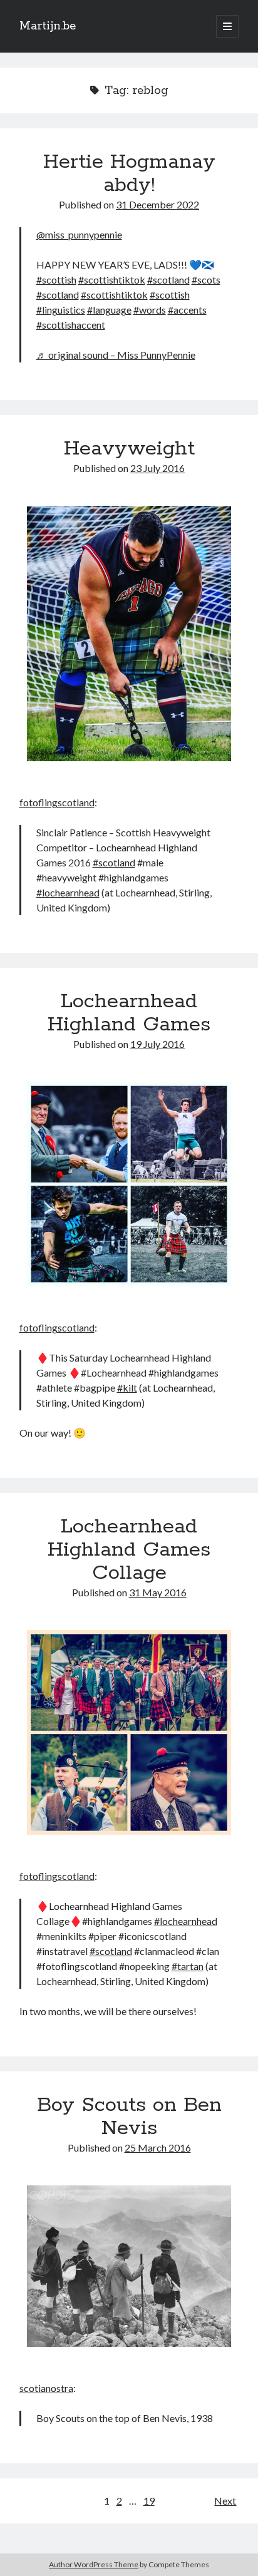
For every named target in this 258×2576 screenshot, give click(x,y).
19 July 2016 (157, 1044)
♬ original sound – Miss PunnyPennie (116, 355)
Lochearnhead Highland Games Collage (129, 1550)
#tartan (188, 1966)
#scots (206, 280)
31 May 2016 (158, 1592)
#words (150, 310)
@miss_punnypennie (79, 234)
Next (225, 2501)
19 (149, 2501)
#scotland (168, 280)
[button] (129, 635)
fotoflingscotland (57, 802)
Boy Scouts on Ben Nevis (129, 2117)
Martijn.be (48, 26)
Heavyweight (129, 449)
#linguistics (61, 310)
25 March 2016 (158, 2148)
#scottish (56, 280)
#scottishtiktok (112, 280)
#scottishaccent (71, 325)
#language (109, 310)
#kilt (127, 1388)
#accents (187, 310)
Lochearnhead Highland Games (129, 1013)
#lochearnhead (68, 892)
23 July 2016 (157, 468)
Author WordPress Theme (94, 2564)
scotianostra (46, 2388)
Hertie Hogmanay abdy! (129, 174)
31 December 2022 (157, 204)
